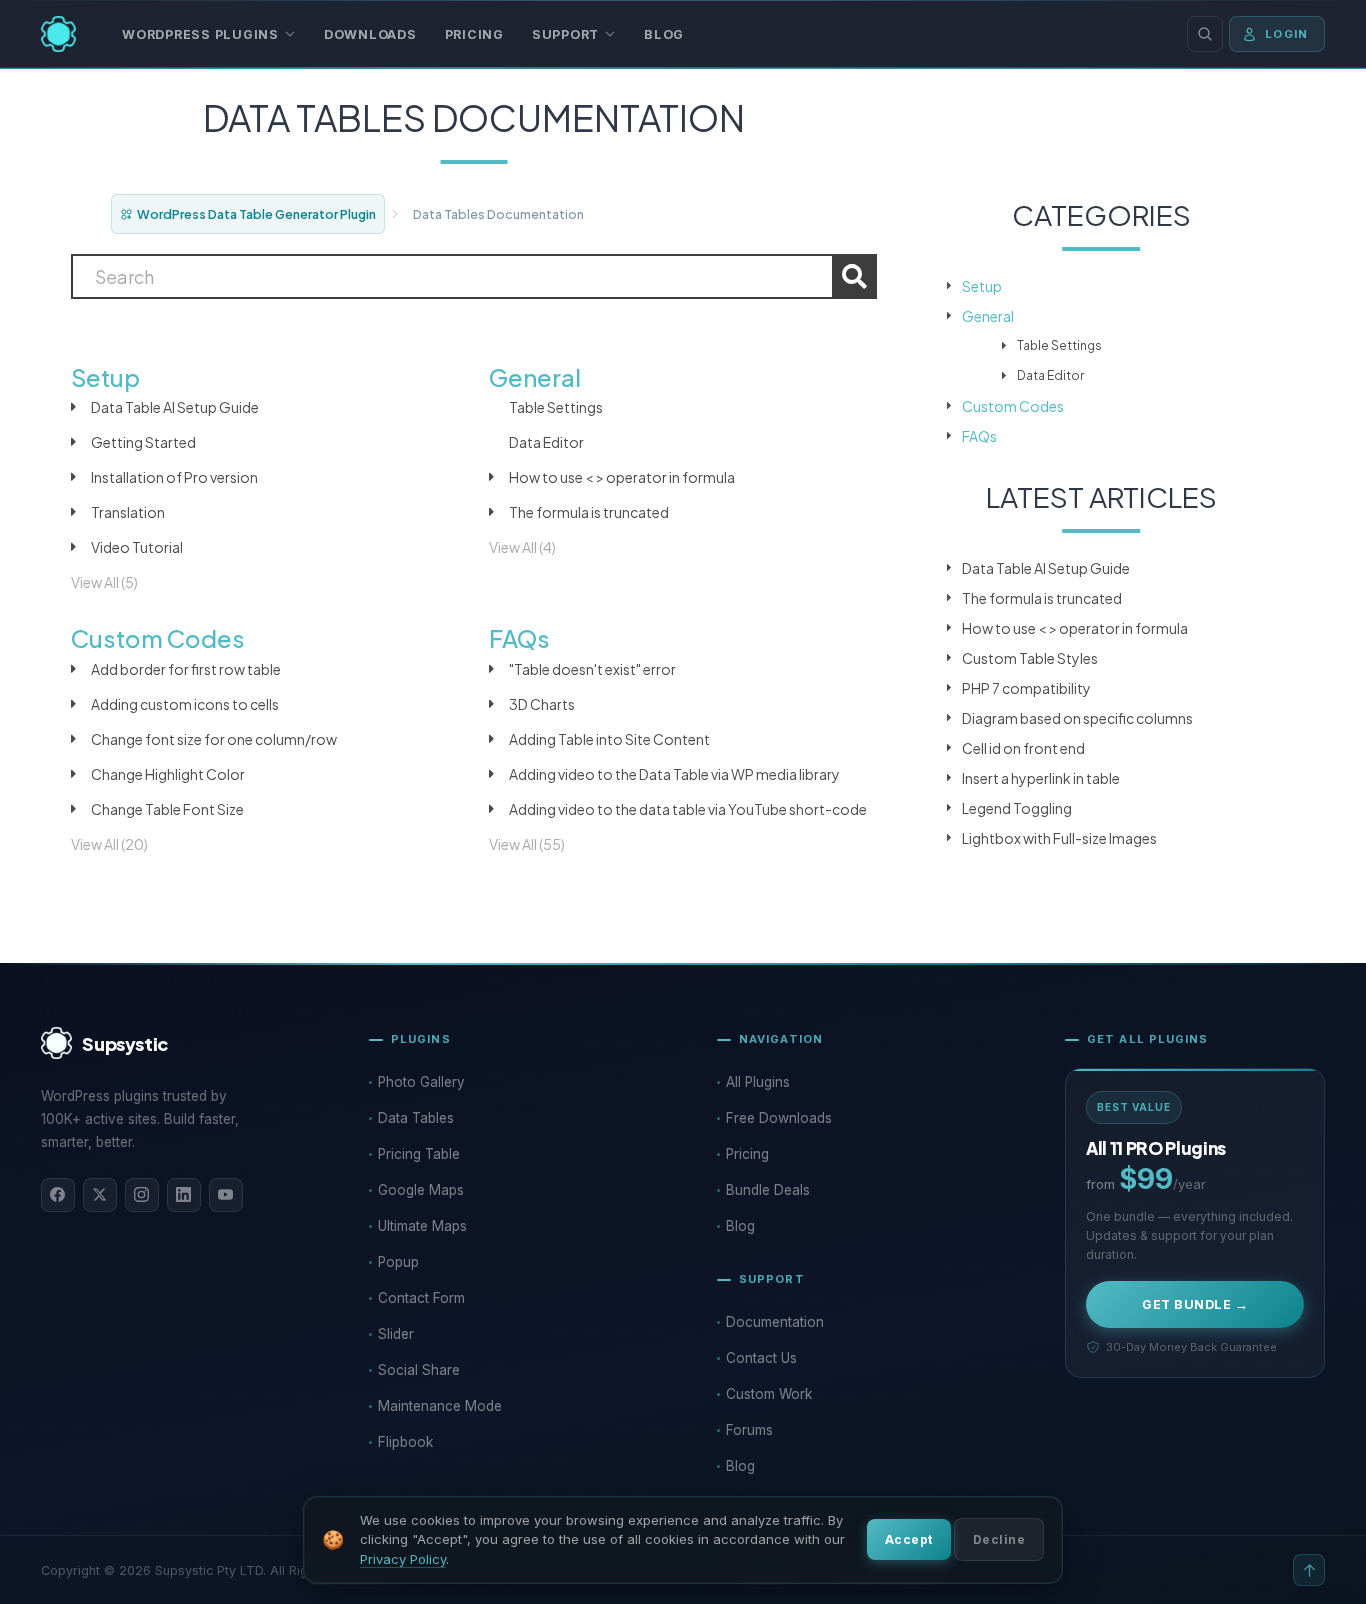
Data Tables (416, 1118)
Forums (749, 1430)
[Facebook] (58, 1195)
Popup (398, 1262)
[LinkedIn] (184, 1195)
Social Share (419, 1370)
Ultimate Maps (422, 1226)
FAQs (979, 436)
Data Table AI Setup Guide (175, 407)
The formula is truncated (589, 512)
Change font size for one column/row (214, 739)
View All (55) (527, 844)
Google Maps (421, 1190)
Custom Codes (1013, 406)
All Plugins (758, 1082)
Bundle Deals (768, 1190)
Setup (982, 286)
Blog (664, 34)
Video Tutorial (137, 547)
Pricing (474, 34)
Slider (396, 1334)
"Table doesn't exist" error (592, 669)
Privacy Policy (403, 1559)
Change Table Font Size (167, 809)
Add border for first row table (186, 669)
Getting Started (143, 442)
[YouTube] (226, 1195)
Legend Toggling (1017, 808)
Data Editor (546, 442)
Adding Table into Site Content (609, 739)
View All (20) (109, 844)
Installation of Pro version (174, 477)
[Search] (1205, 34)
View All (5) (104, 582)
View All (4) (522, 547)
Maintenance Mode (440, 1406)
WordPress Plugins (200, 34)
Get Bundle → (1195, 1304)
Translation (128, 512)
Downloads (370, 34)
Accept (909, 1539)
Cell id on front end (1023, 748)
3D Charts (542, 704)
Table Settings (556, 407)
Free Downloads (779, 1118)
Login (1286, 34)
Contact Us (761, 1358)
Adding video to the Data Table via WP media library (674, 774)
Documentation (775, 1322)
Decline (999, 1539)
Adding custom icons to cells (185, 704)
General (988, 316)
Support (565, 34)
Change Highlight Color (168, 774)
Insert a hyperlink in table (1041, 778)
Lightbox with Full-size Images (1059, 838)
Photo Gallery (421, 1082)
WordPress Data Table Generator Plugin (256, 214)
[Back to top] (1309, 1570)
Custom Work (769, 1394)
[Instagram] (142, 1195)
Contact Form (421, 1298)
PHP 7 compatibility (1026, 688)
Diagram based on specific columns (1077, 718)
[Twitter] (100, 1195)
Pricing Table (419, 1154)
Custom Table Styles (1030, 658)
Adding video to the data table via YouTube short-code (688, 809)
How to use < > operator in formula (622, 477)
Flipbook (405, 1442)
